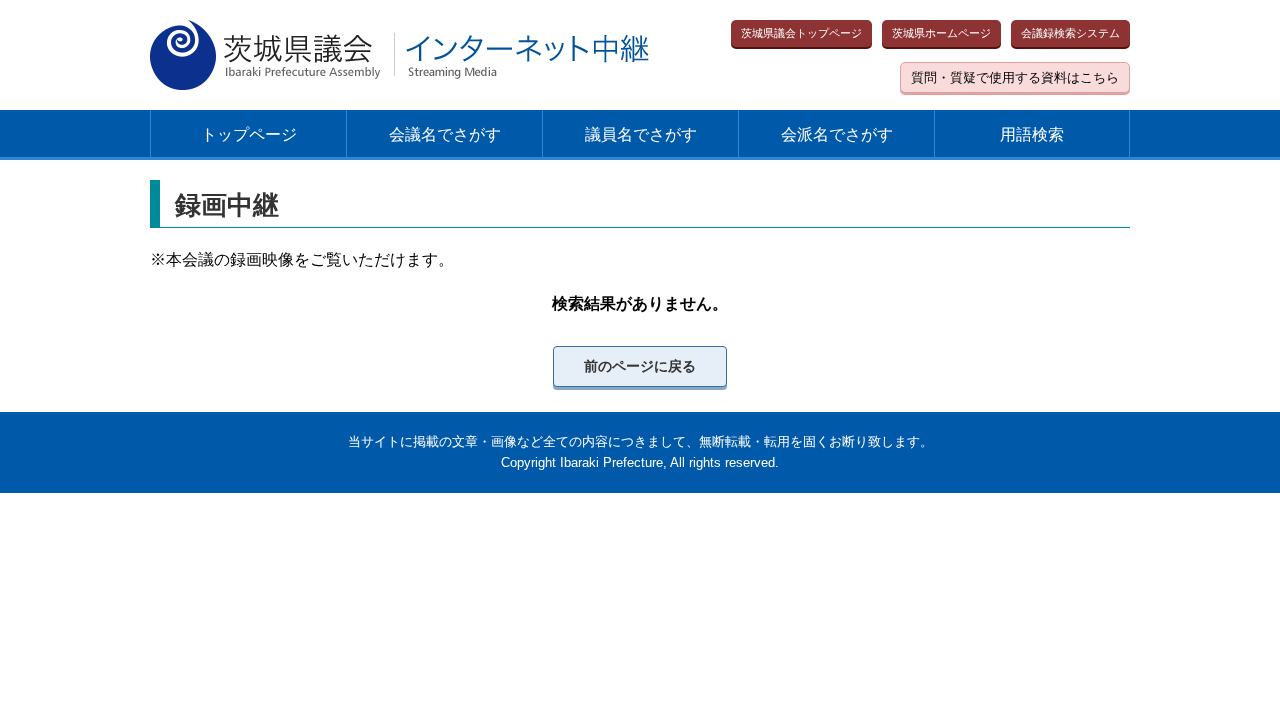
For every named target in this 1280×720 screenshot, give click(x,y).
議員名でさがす (641, 134)
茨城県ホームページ (941, 33)
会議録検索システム (1070, 33)
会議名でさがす (445, 134)
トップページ (249, 134)
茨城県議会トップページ (801, 33)
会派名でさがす (837, 134)
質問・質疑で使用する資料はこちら (1015, 77)
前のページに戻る (640, 366)
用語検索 (1032, 134)
